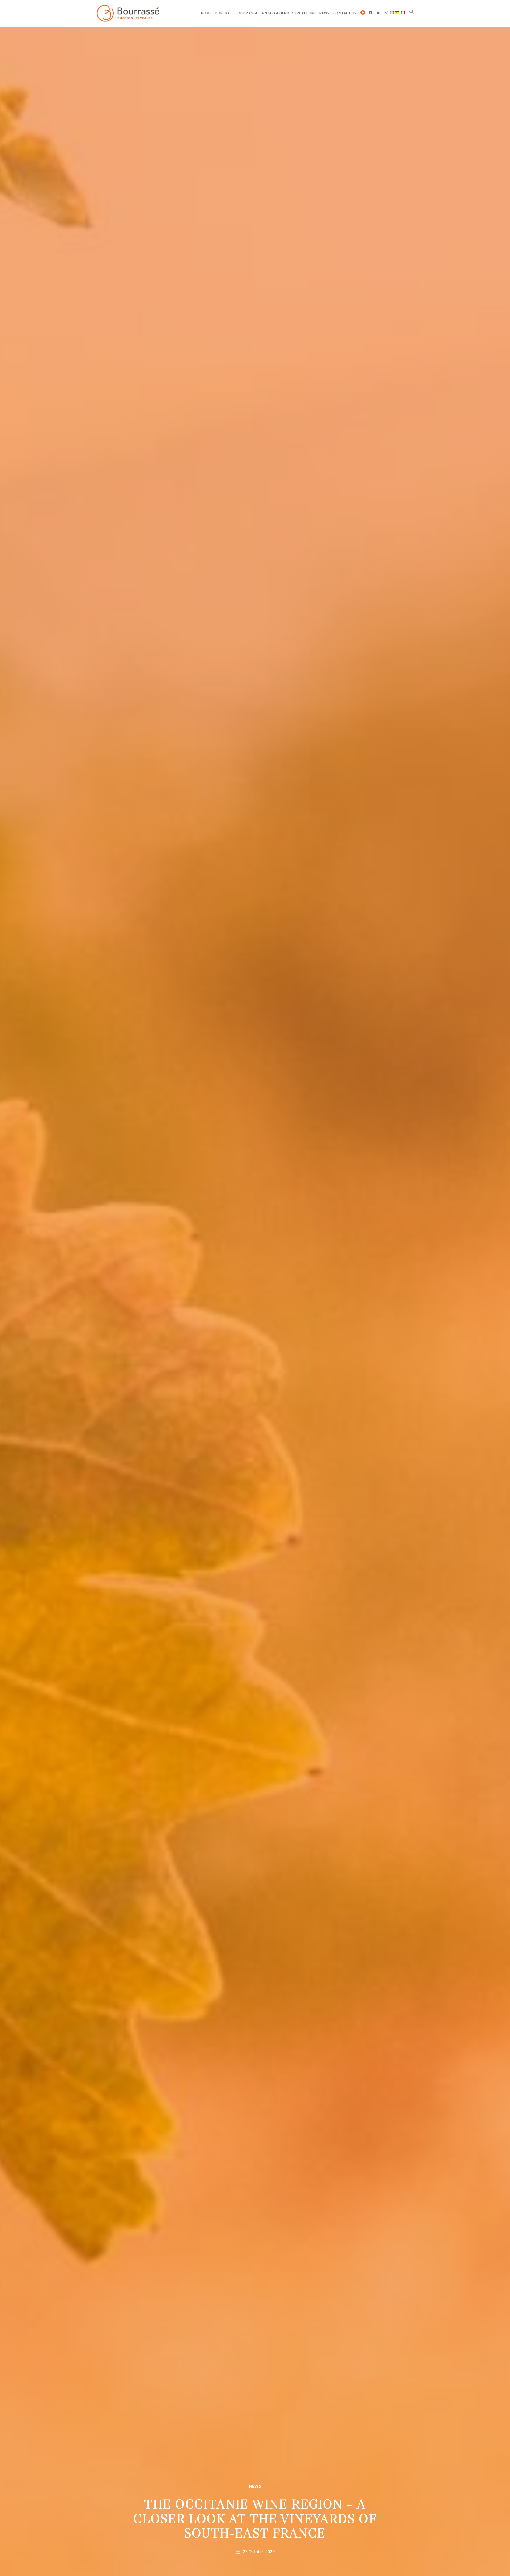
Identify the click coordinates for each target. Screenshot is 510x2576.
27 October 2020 (259, 2552)
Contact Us (345, 13)
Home (206, 13)
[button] (412, 12)
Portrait (224, 13)
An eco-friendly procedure (289, 13)
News (324, 13)
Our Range (248, 13)
